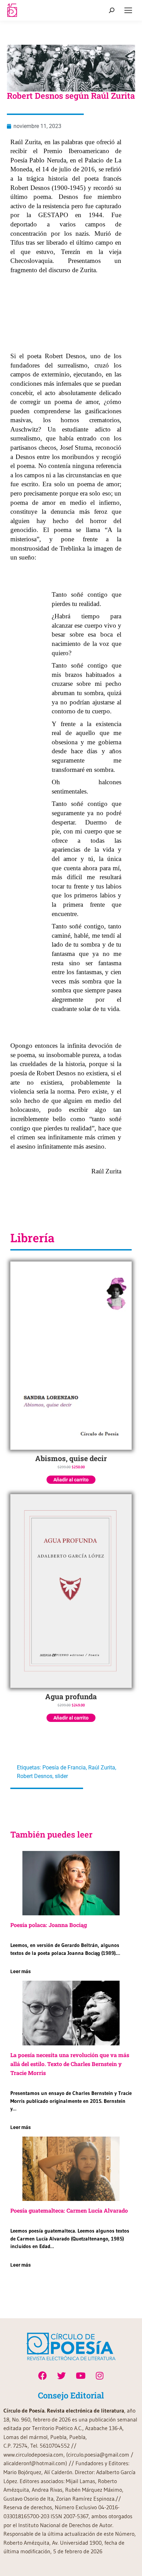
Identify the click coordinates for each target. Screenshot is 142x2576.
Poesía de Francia (64, 1768)
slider (61, 1776)
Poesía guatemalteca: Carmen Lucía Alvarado (69, 2210)
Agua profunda (71, 1696)
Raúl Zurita (102, 1768)
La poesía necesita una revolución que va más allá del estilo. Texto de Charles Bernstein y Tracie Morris (70, 2064)
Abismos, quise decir (71, 1458)
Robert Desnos (35, 1776)
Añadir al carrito (71, 1480)
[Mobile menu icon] (128, 10)
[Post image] (71, 1883)
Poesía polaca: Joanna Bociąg (49, 1925)
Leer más (21, 1971)
